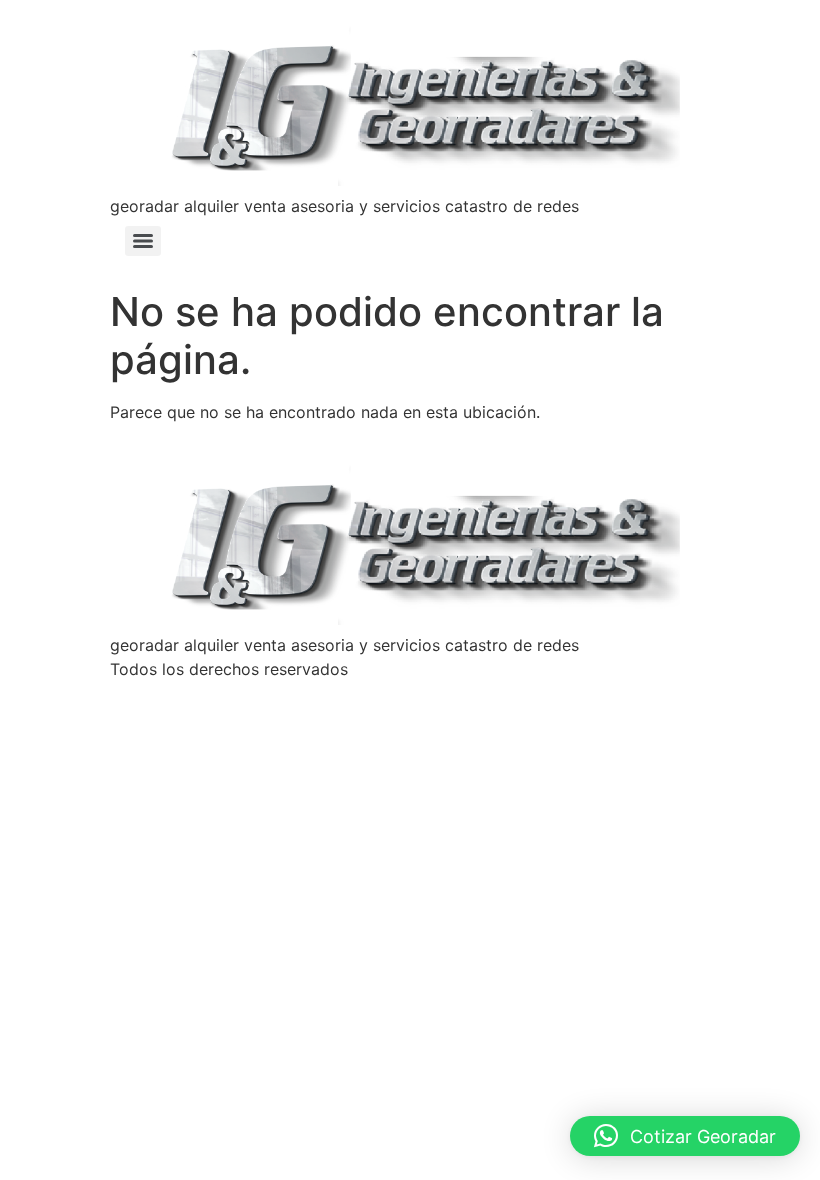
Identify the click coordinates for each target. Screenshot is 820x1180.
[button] (685, 1136)
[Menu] (143, 241)
